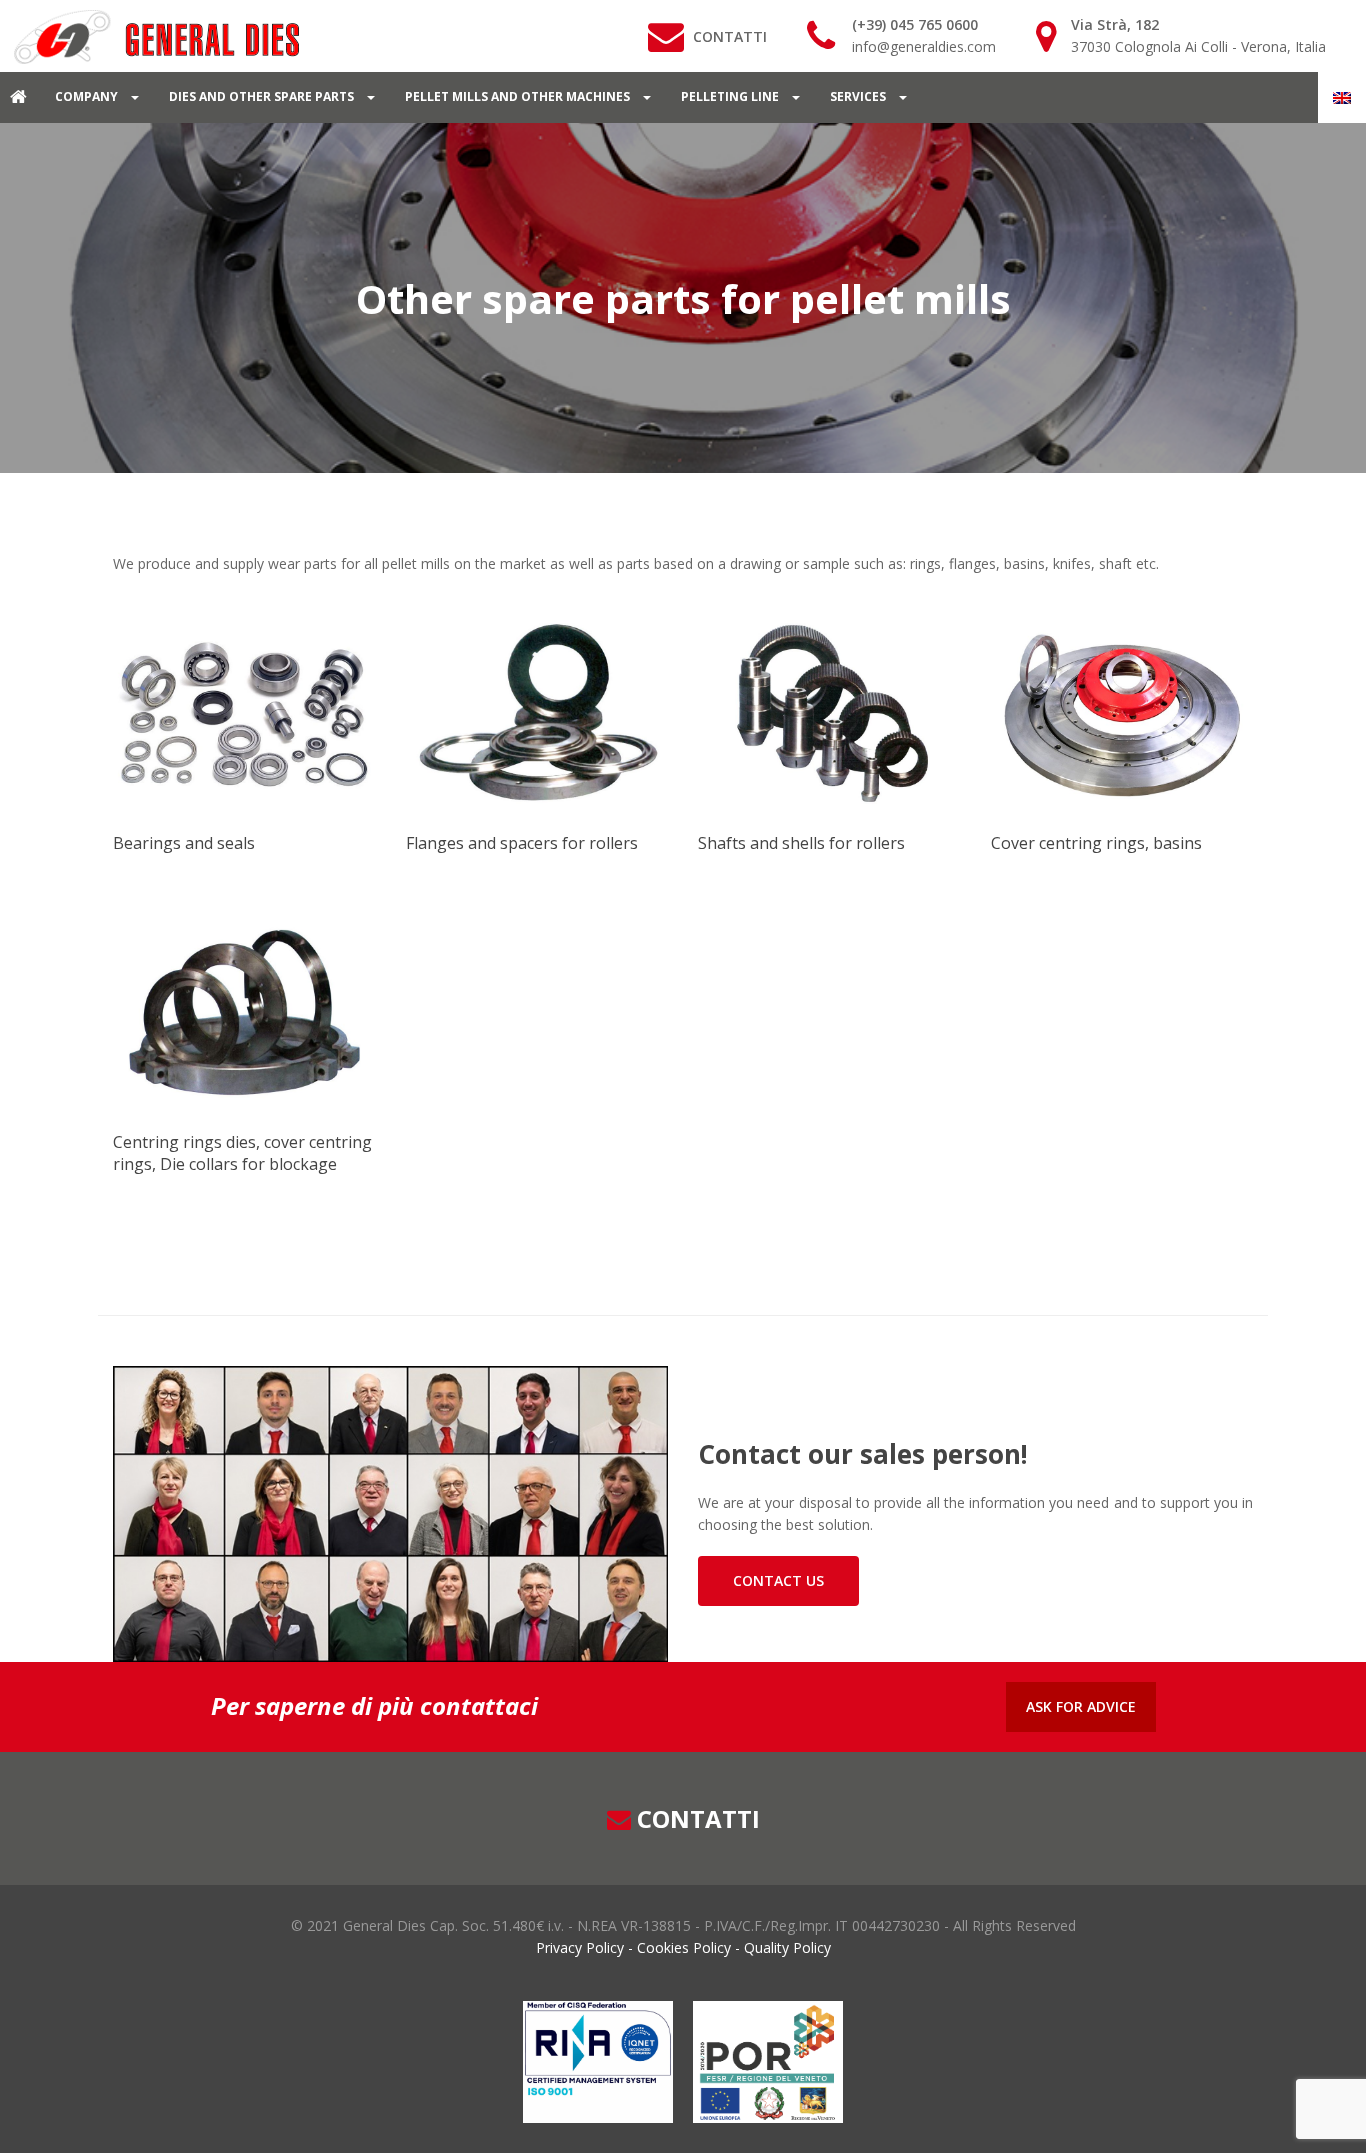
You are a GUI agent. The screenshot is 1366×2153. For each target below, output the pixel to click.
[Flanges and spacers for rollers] (537, 713)
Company (88, 96)
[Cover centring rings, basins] (1122, 713)
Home (20, 97)
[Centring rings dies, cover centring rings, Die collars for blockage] (244, 1012)
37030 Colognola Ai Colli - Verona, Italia (1198, 46)
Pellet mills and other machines (519, 96)
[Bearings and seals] (244, 713)
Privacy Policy (582, 1947)
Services (859, 96)
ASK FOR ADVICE (1081, 1706)
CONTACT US (778, 1580)
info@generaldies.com (924, 46)
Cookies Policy (684, 1947)
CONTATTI (730, 36)
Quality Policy (785, 1947)
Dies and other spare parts (263, 96)
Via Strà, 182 (1115, 24)
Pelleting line (731, 96)
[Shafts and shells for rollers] (829, 713)
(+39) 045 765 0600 (915, 24)
